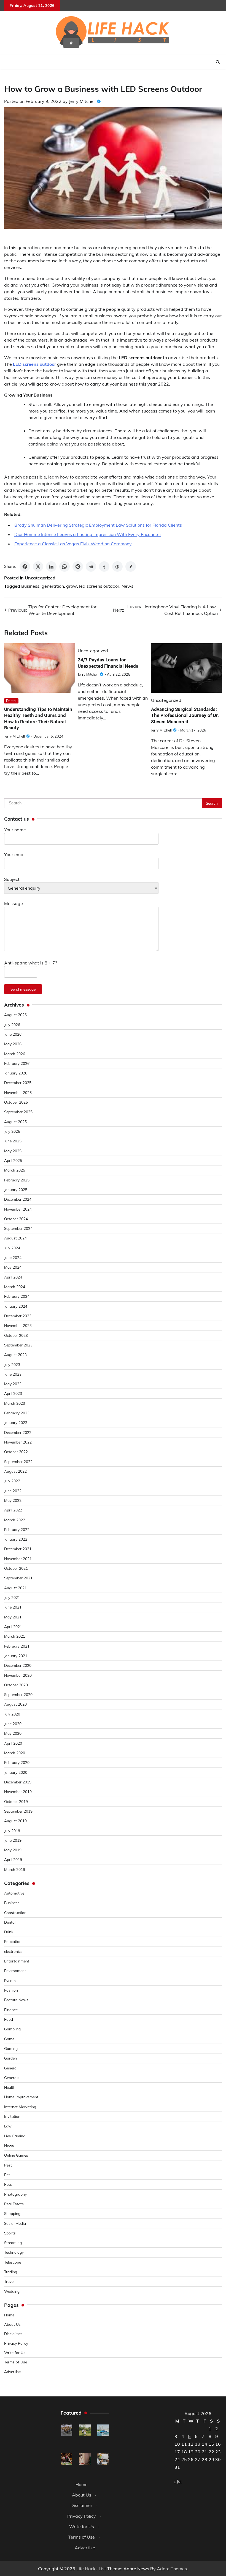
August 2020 (15, 1704)
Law (8, 2126)
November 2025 (18, 1092)
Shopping (12, 2213)
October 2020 (16, 1685)
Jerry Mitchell (82, 101)
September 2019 (18, 1811)
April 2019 (13, 1859)
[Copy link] (131, 567)
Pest (8, 2165)
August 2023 (15, 1355)
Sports (10, 2233)
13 (198, 2444)
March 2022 (15, 1520)
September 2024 (18, 1228)
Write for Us (15, 2353)
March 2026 (15, 1054)
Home (9, 2315)
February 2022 (17, 1529)
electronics (13, 1951)
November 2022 (18, 1442)
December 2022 (18, 1432)
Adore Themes (172, 2569)
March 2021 (15, 1636)
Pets (8, 2184)
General (11, 2068)
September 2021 (18, 1578)
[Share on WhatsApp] (64, 567)
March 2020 (15, 1753)
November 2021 (18, 1559)
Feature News (16, 2000)
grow (72, 586)
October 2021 (16, 1568)
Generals (12, 2078)
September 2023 (18, 1345)
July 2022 (12, 1481)
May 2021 (13, 1617)
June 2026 (13, 1034)
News (127, 586)
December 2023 (18, 1316)
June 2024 (13, 1257)
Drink (9, 1932)
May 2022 (13, 1500)
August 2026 (15, 1015)
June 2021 (13, 1607)
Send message (23, 989)
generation (53, 586)
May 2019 (13, 1850)
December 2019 (18, 1782)
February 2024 (17, 1296)
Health (10, 2087)
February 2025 (17, 1180)
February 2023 (17, 1413)
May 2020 (13, 1733)
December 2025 (18, 1083)
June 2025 (13, 1141)
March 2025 (15, 1170)
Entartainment (17, 1961)
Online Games (16, 2155)
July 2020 (12, 1714)
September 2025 (18, 1112)
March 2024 (15, 1287)
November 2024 (18, 1209)
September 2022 (18, 1462)
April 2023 (13, 1393)
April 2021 (13, 1627)
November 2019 (18, 1792)
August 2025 (15, 1122)
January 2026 (16, 1073)
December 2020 (18, 1665)
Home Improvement (21, 2097)
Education (13, 1941)
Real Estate (14, 2204)
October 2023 (16, 1335)
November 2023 (18, 1325)
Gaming (11, 2048)
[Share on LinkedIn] (51, 567)
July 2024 (12, 1248)
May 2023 (13, 1384)
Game (9, 2039)
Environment (15, 1971)
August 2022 (15, 1471)
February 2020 (17, 1762)
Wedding (12, 2291)
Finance (11, 2010)
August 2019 (15, 1821)
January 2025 (16, 1190)
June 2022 (13, 1491)
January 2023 (16, 1422)
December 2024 (18, 1199)
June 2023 (13, 1374)
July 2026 (12, 1025)
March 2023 (15, 1403)
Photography (15, 2194)
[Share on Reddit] (91, 567)
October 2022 (16, 1452)
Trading (11, 2272)
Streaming (13, 2243)
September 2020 (18, 1694)
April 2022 (13, 1510)
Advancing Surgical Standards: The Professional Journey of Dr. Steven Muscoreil (185, 715)
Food (9, 2019)
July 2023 (12, 1364)
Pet (7, 2175)
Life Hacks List (91, 2569)
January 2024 (16, 1306)
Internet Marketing (20, 2107)
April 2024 (13, 1277)
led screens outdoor (99, 586)
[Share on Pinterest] (78, 567)
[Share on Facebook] (25, 567)
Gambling (12, 2029)
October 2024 (16, 1219)
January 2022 (16, 1539)
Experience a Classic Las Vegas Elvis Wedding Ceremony (73, 544)
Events (10, 1980)
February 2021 (17, 1646)
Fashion (11, 1990)
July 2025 (12, 1131)
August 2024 (15, 1238)
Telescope (13, 2262)
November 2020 (18, 1675)
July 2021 (12, 1597)
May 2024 (13, 1267)
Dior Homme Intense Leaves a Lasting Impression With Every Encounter (88, 534)
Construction (15, 1913)
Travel (9, 2281)
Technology (14, 2252)
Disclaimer (13, 2334)
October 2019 (16, 1801)
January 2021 (16, 1656)
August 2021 (15, 1588)
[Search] (218, 62)
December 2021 (18, 1549)
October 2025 (16, 1102)
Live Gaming (15, 2136)
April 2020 (13, 1743)
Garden (10, 2058)
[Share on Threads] (117, 567)
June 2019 (13, 1840)
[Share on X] (38, 567)
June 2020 (13, 1724)
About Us (12, 2324)
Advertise (12, 2372)
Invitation (12, 2116)
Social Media (15, 2223)
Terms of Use (16, 2362)
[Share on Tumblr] (104, 567)
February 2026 (17, 1063)
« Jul (178, 2481)
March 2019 (15, 1869)
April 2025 (13, 1160)
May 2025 (13, 1151)
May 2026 (13, 1044)
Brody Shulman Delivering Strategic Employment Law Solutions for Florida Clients (98, 525)
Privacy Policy (16, 2343)
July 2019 (12, 1831)
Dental (11, 701)
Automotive (14, 1893)
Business (30, 586)
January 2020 (16, 1772)
